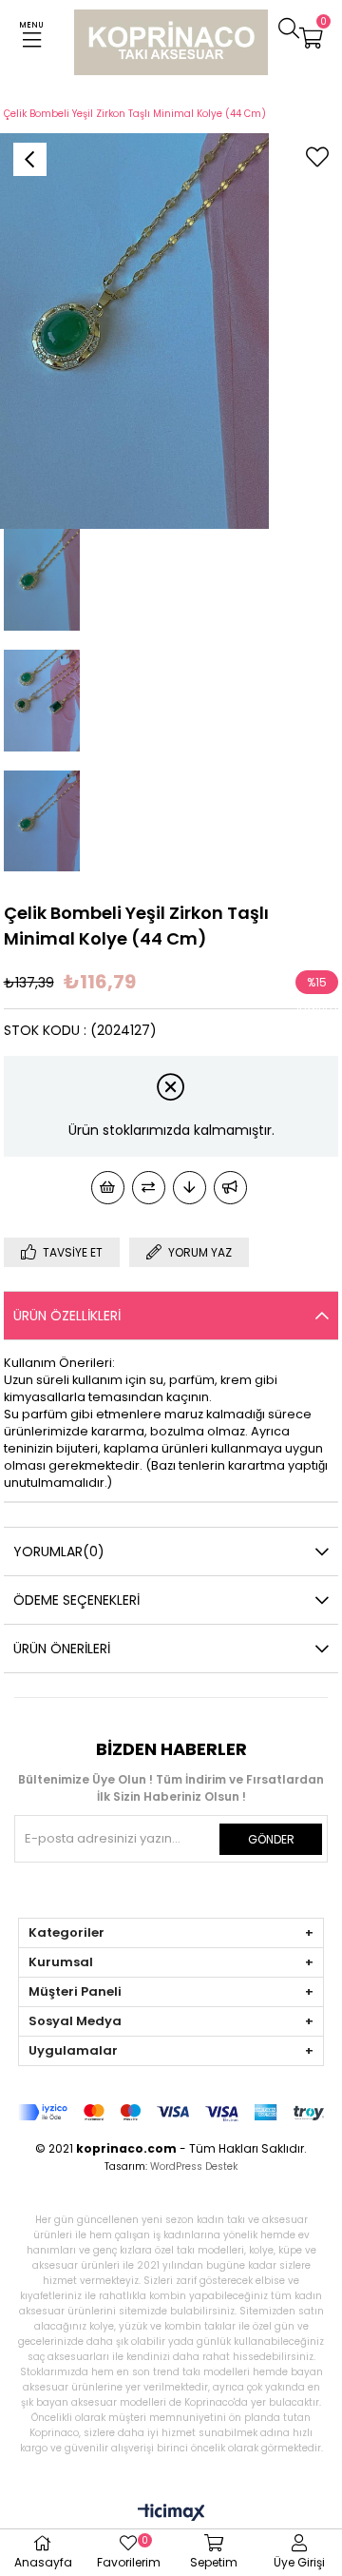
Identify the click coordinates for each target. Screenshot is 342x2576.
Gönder (271, 1839)
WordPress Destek (194, 2166)
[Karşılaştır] (149, 1188)
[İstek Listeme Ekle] (108, 1188)
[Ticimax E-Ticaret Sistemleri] (171, 2514)
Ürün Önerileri (62, 1649)
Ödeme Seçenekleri (76, 1600)
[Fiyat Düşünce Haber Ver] (190, 1188)
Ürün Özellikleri (67, 1316)
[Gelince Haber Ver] (230, 1188)
